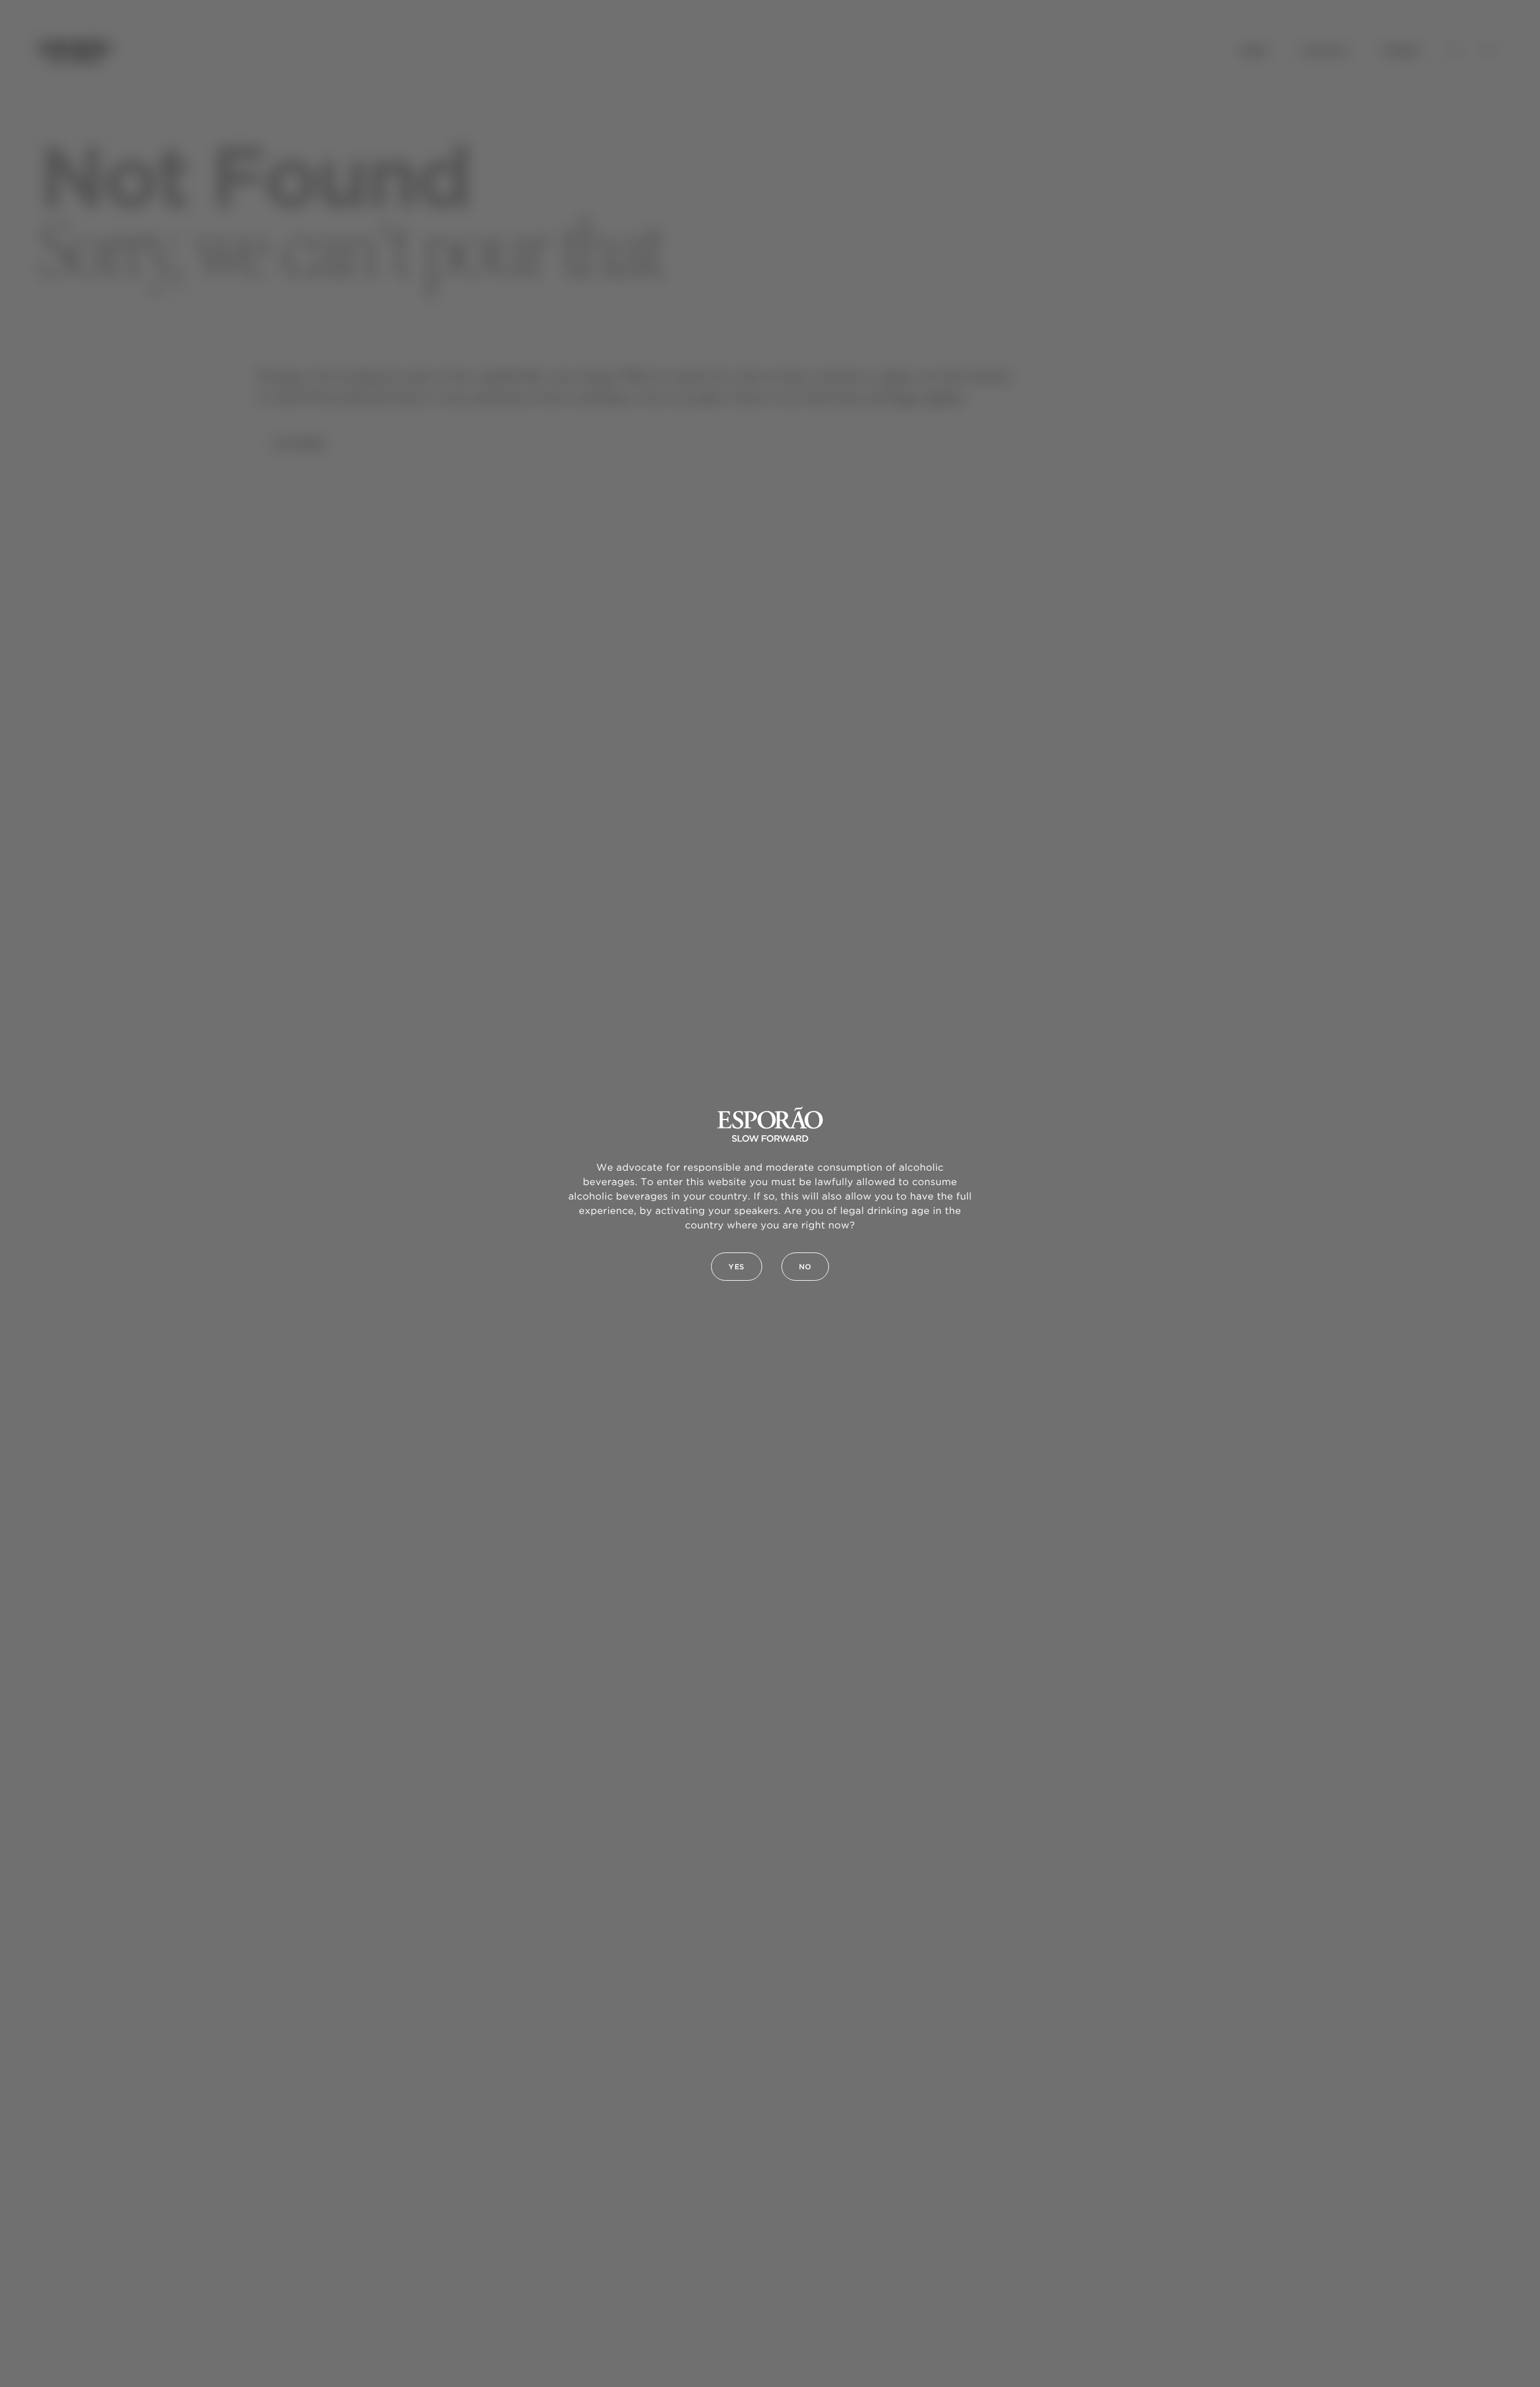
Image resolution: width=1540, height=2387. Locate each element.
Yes (737, 1267)
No (805, 1267)
